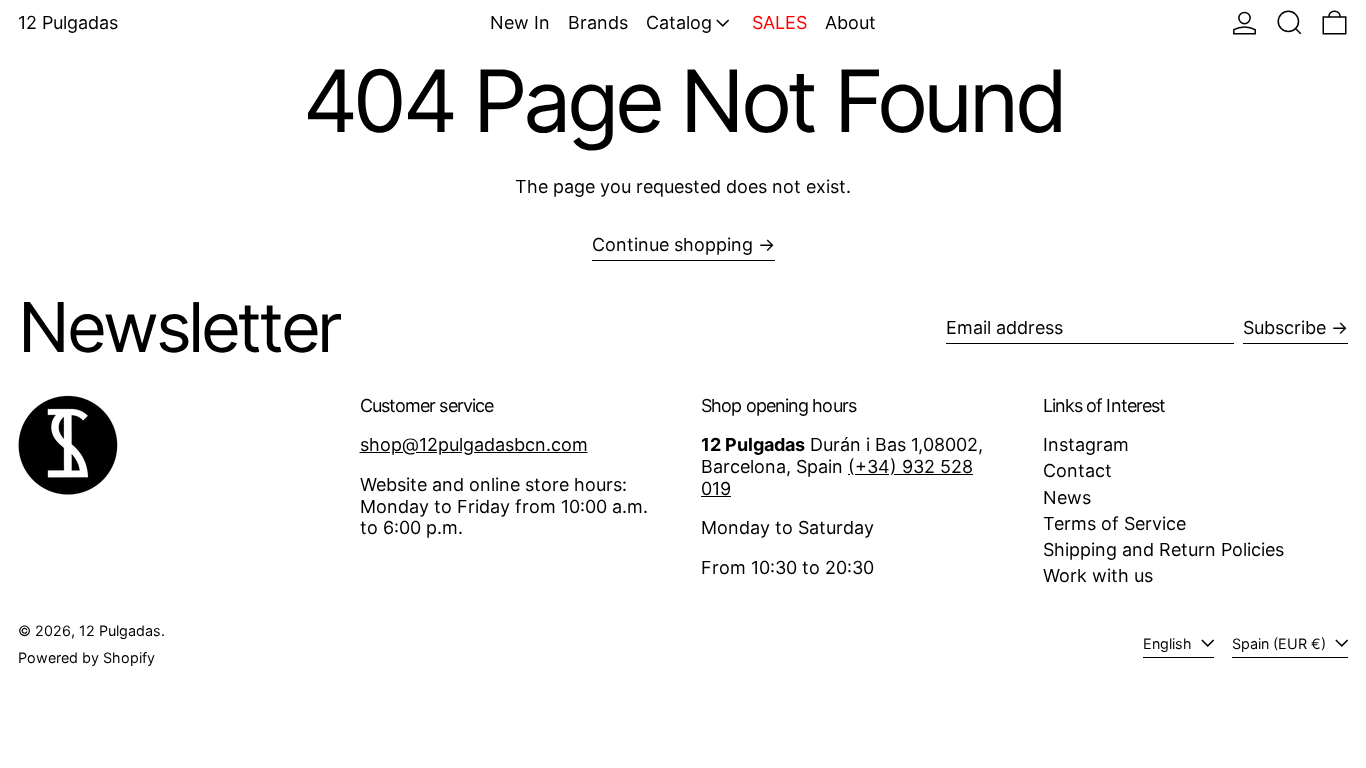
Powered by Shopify (86, 657)
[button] (1289, 22)
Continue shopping (672, 244)
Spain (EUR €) (1281, 643)
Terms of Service (1114, 523)
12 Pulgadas (68, 22)
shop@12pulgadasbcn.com (474, 444)
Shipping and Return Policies (1163, 549)
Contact (1077, 470)
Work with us (1098, 575)
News (1067, 497)
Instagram (1086, 444)
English (1169, 643)
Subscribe (1284, 327)
